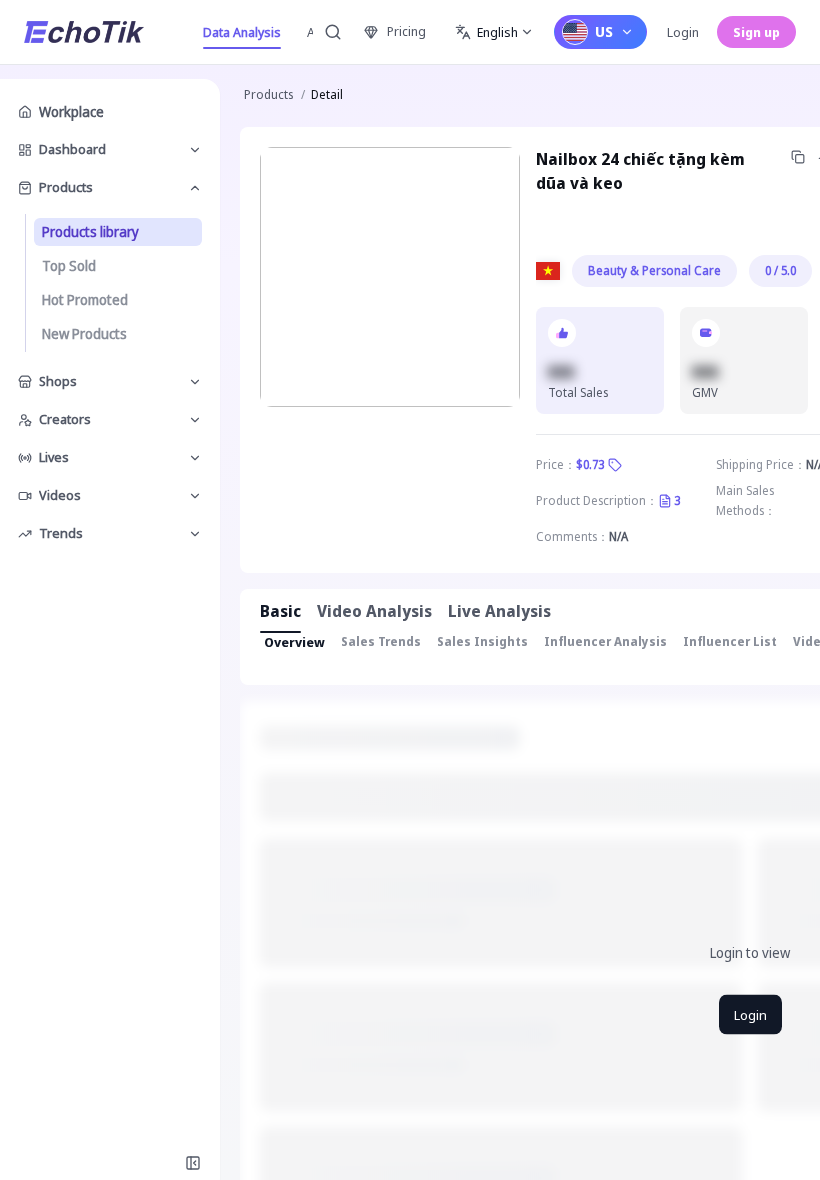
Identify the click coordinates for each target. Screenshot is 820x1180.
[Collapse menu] (193, 1163)
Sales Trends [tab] (381, 641)
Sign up (756, 32)
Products (268, 94)
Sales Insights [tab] (482, 641)
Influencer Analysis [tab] (605, 641)
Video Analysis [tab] (374, 611)
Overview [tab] (294, 642)
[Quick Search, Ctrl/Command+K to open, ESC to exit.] (333, 32)
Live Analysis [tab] (499, 611)
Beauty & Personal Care (654, 270)
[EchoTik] (84, 32)
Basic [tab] (280, 611)
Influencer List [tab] (730, 641)
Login (683, 32)
